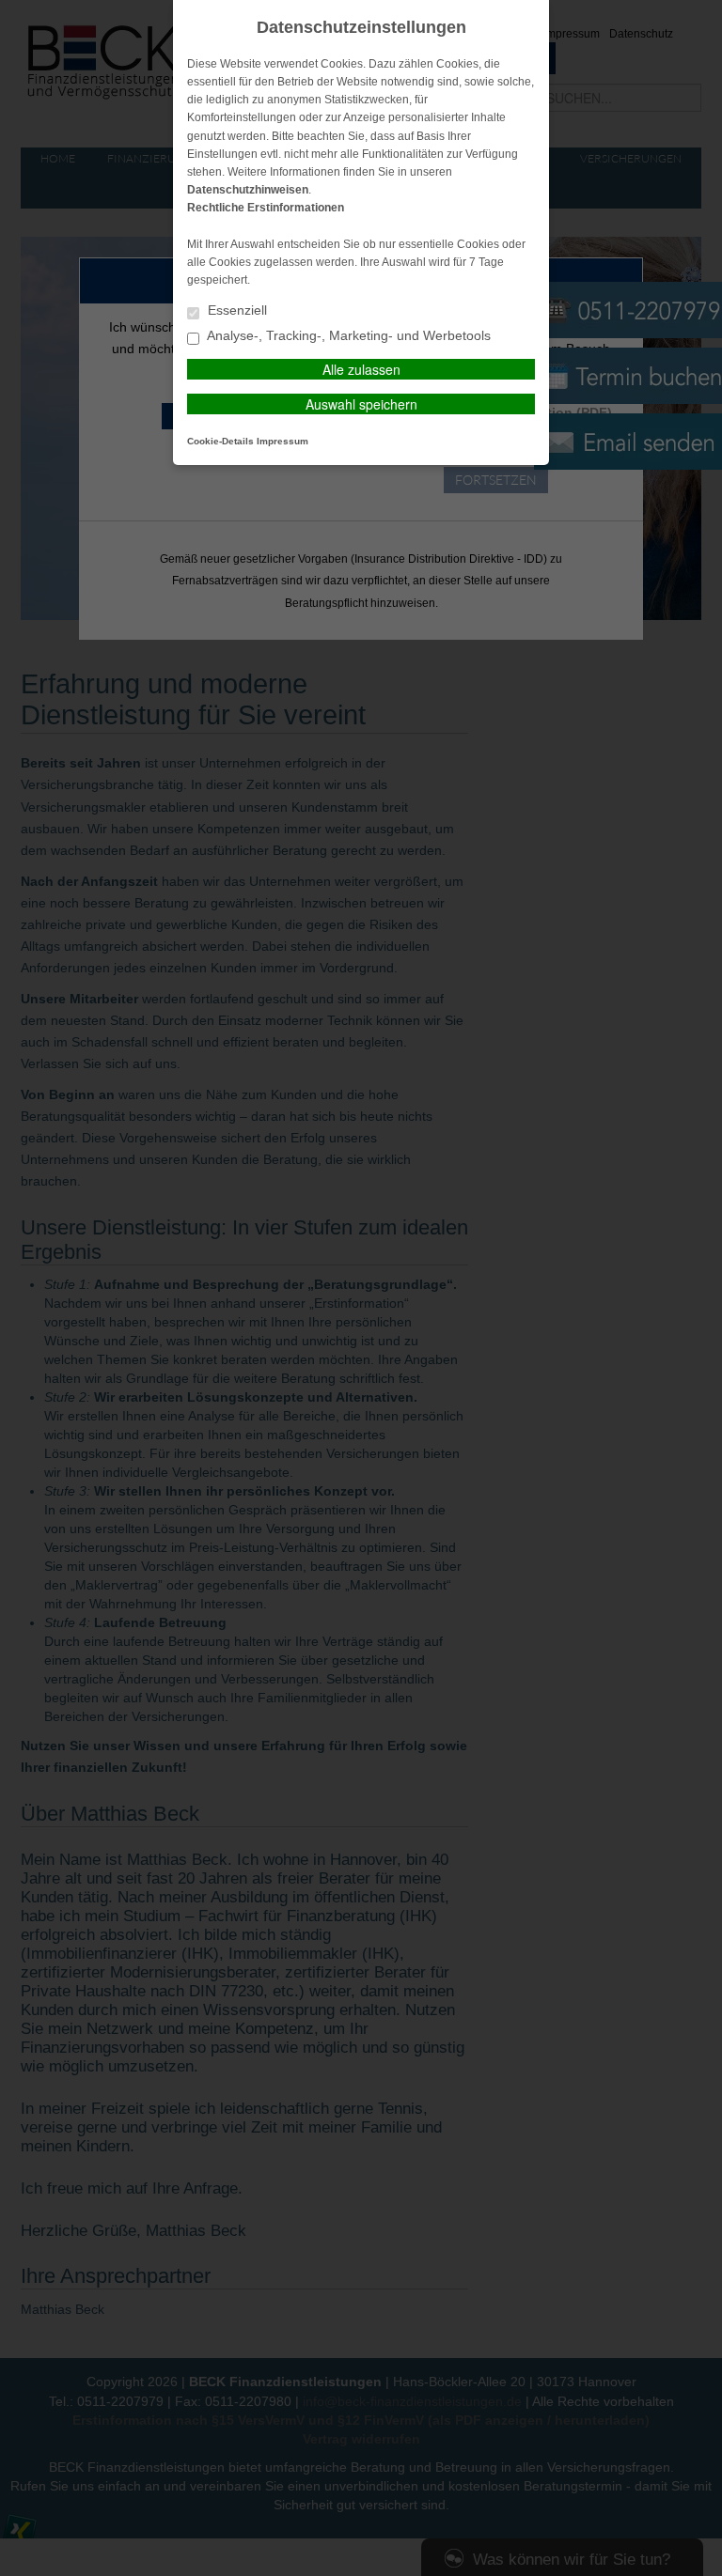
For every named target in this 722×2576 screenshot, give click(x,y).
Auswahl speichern (361, 404)
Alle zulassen (361, 369)
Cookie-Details (220, 441)
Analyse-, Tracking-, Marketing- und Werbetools (347, 336)
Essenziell (235, 310)
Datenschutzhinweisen (248, 190)
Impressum (283, 441)
